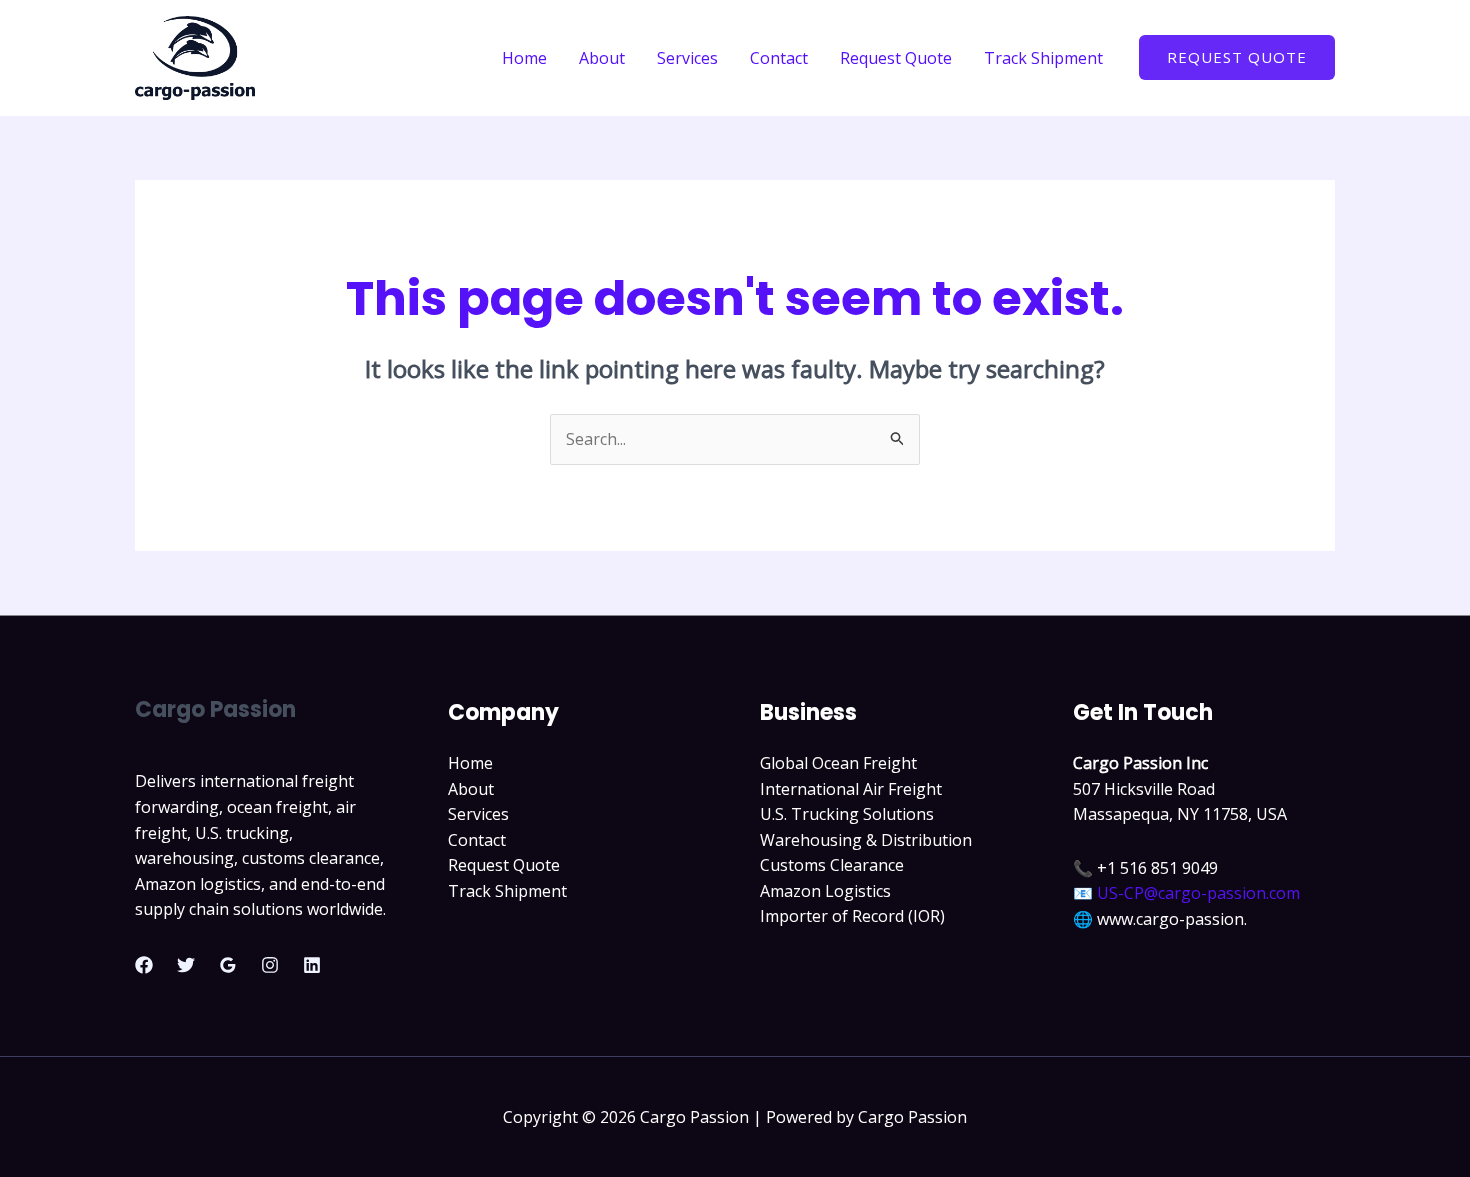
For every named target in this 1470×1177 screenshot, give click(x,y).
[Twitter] (186, 965)
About (602, 58)
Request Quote (896, 58)
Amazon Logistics (825, 891)
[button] (1237, 57)
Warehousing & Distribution (866, 840)
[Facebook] (144, 965)
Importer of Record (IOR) (852, 916)
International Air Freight (851, 789)
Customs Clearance (832, 865)
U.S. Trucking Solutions (847, 814)
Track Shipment (1043, 58)
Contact (779, 58)
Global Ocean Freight (838, 763)
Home (524, 58)
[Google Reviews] (228, 965)
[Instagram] (270, 965)
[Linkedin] (312, 965)
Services (687, 58)
